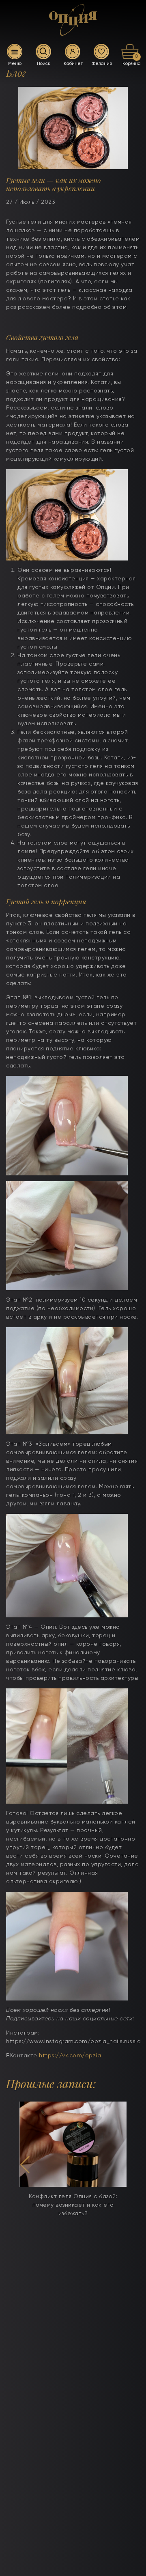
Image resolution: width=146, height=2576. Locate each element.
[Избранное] (101, 52)
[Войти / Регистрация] (73, 52)
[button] (25, 2165)
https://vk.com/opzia (70, 2056)
